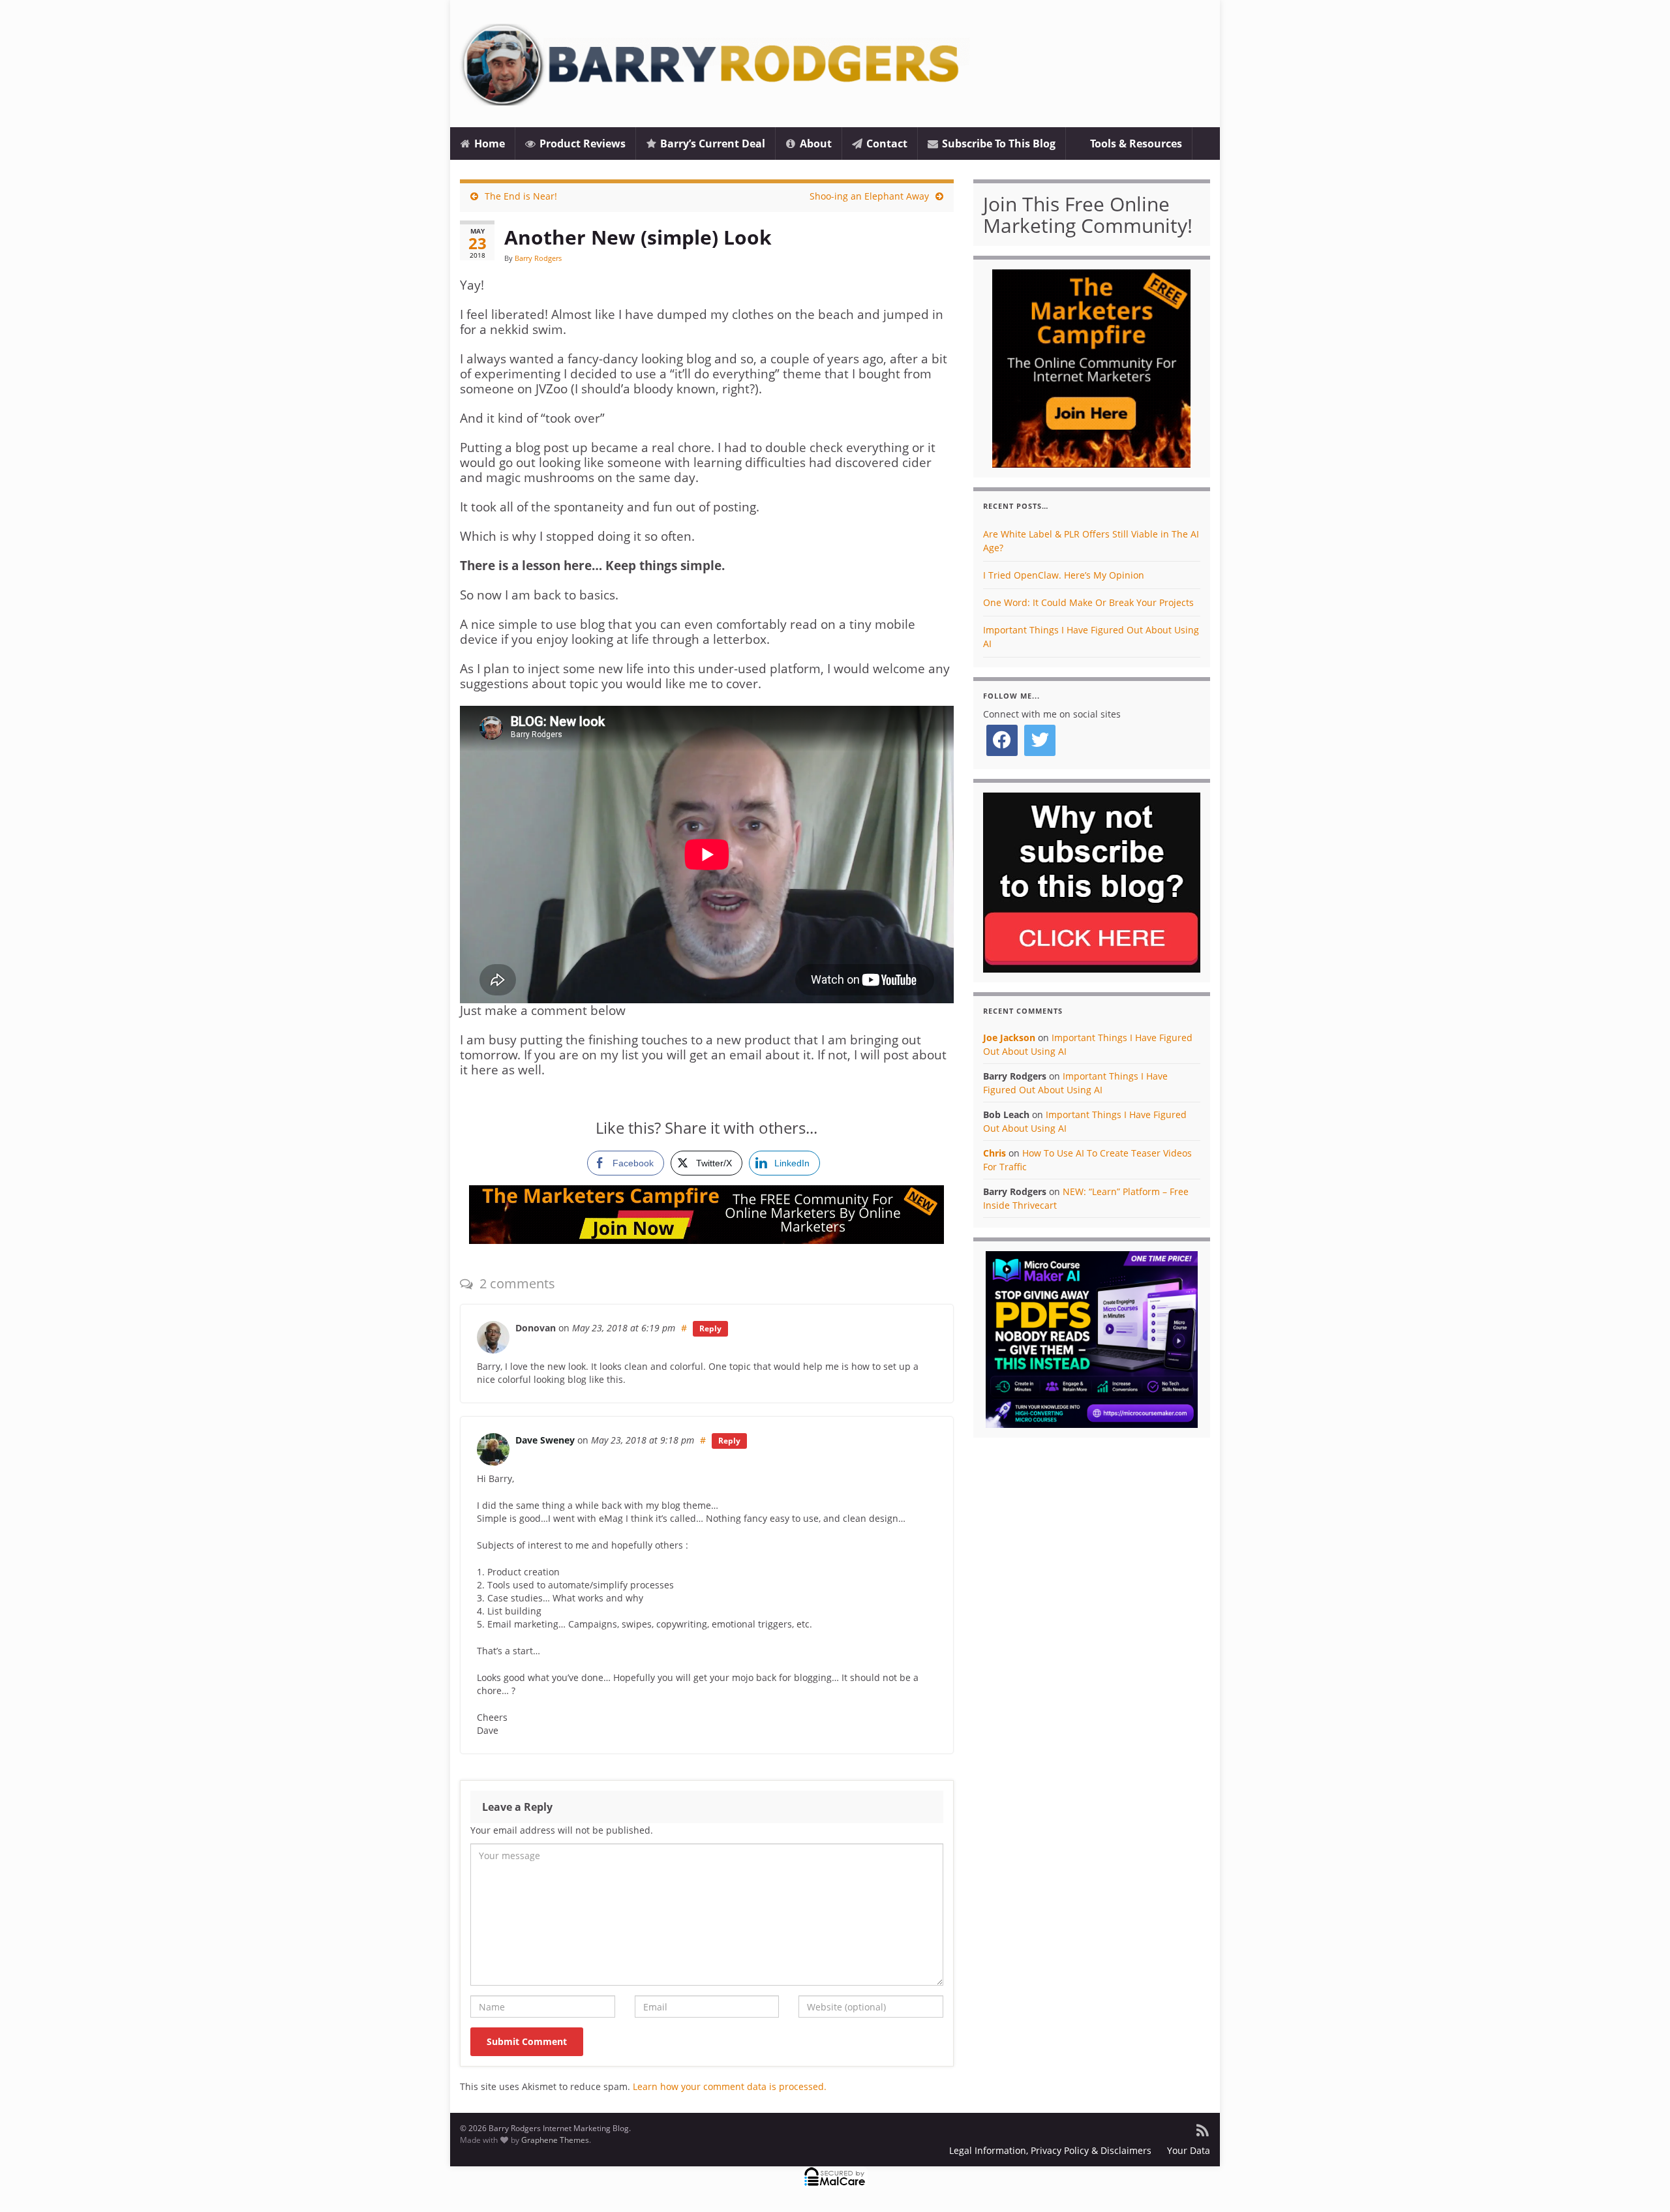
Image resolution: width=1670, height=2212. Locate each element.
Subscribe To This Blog (997, 144)
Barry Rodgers (538, 258)
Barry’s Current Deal (711, 144)
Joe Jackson (1009, 1038)
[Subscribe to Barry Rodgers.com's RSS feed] (1202, 2128)
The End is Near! (521, 196)
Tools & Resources (1135, 144)
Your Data (1189, 2150)
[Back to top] (1641, 2183)
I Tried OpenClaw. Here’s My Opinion (1064, 575)
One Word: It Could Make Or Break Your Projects (1088, 602)
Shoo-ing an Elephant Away (869, 196)
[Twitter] (1040, 740)
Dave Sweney (545, 1440)
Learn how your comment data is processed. (730, 2086)
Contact (886, 144)
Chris (994, 1153)
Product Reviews (581, 144)
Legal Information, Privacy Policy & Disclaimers (1050, 2150)
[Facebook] (1002, 740)
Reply (710, 1328)
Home (488, 144)
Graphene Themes (555, 2140)
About (814, 144)
